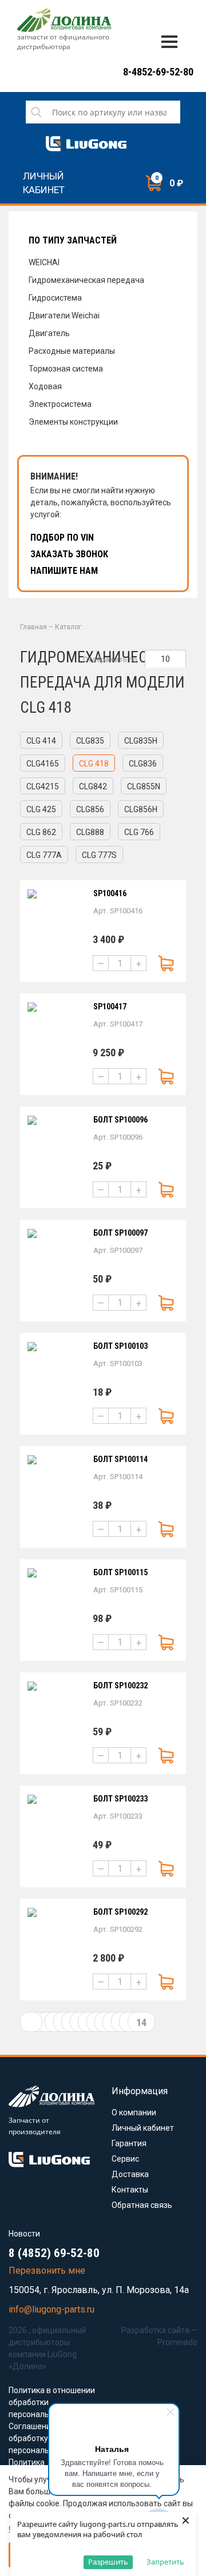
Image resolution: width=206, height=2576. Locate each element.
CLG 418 (94, 764)
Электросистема (60, 404)
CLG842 (93, 786)
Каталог (68, 627)
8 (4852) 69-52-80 (54, 2253)
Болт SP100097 (120, 1233)
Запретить (165, 2562)
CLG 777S (99, 855)
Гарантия (129, 2143)
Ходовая (45, 386)
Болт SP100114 (120, 1459)
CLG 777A (44, 855)
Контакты (130, 2190)
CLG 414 (41, 741)
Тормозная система (66, 369)
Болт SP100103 (120, 1346)
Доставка (130, 2174)
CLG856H (141, 809)
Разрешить (108, 2562)
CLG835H (141, 741)
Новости (24, 2234)
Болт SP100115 (120, 1572)
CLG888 (90, 832)
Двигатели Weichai (64, 315)
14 (141, 2022)
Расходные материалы (72, 351)
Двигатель (49, 333)
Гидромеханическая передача (86, 280)
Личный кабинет (44, 178)
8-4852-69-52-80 (158, 72)
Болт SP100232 (120, 1686)
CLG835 (90, 741)
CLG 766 (139, 832)
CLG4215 (43, 786)
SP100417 (110, 1007)
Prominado (177, 2342)
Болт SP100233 (120, 1799)
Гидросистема (55, 298)
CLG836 (143, 764)
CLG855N (144, 786)
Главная (33, 627)
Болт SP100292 (120, 1912)
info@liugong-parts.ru (51, 2309)
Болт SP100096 (120, 1120)
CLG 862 (41, 832)
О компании (134, 2112)
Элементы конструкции (73, 422)
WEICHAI (44, 262)
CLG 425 (41, 809)
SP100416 (110, 893)
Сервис (125, 2159)
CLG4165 (43, 764)
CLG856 (90, 809)
